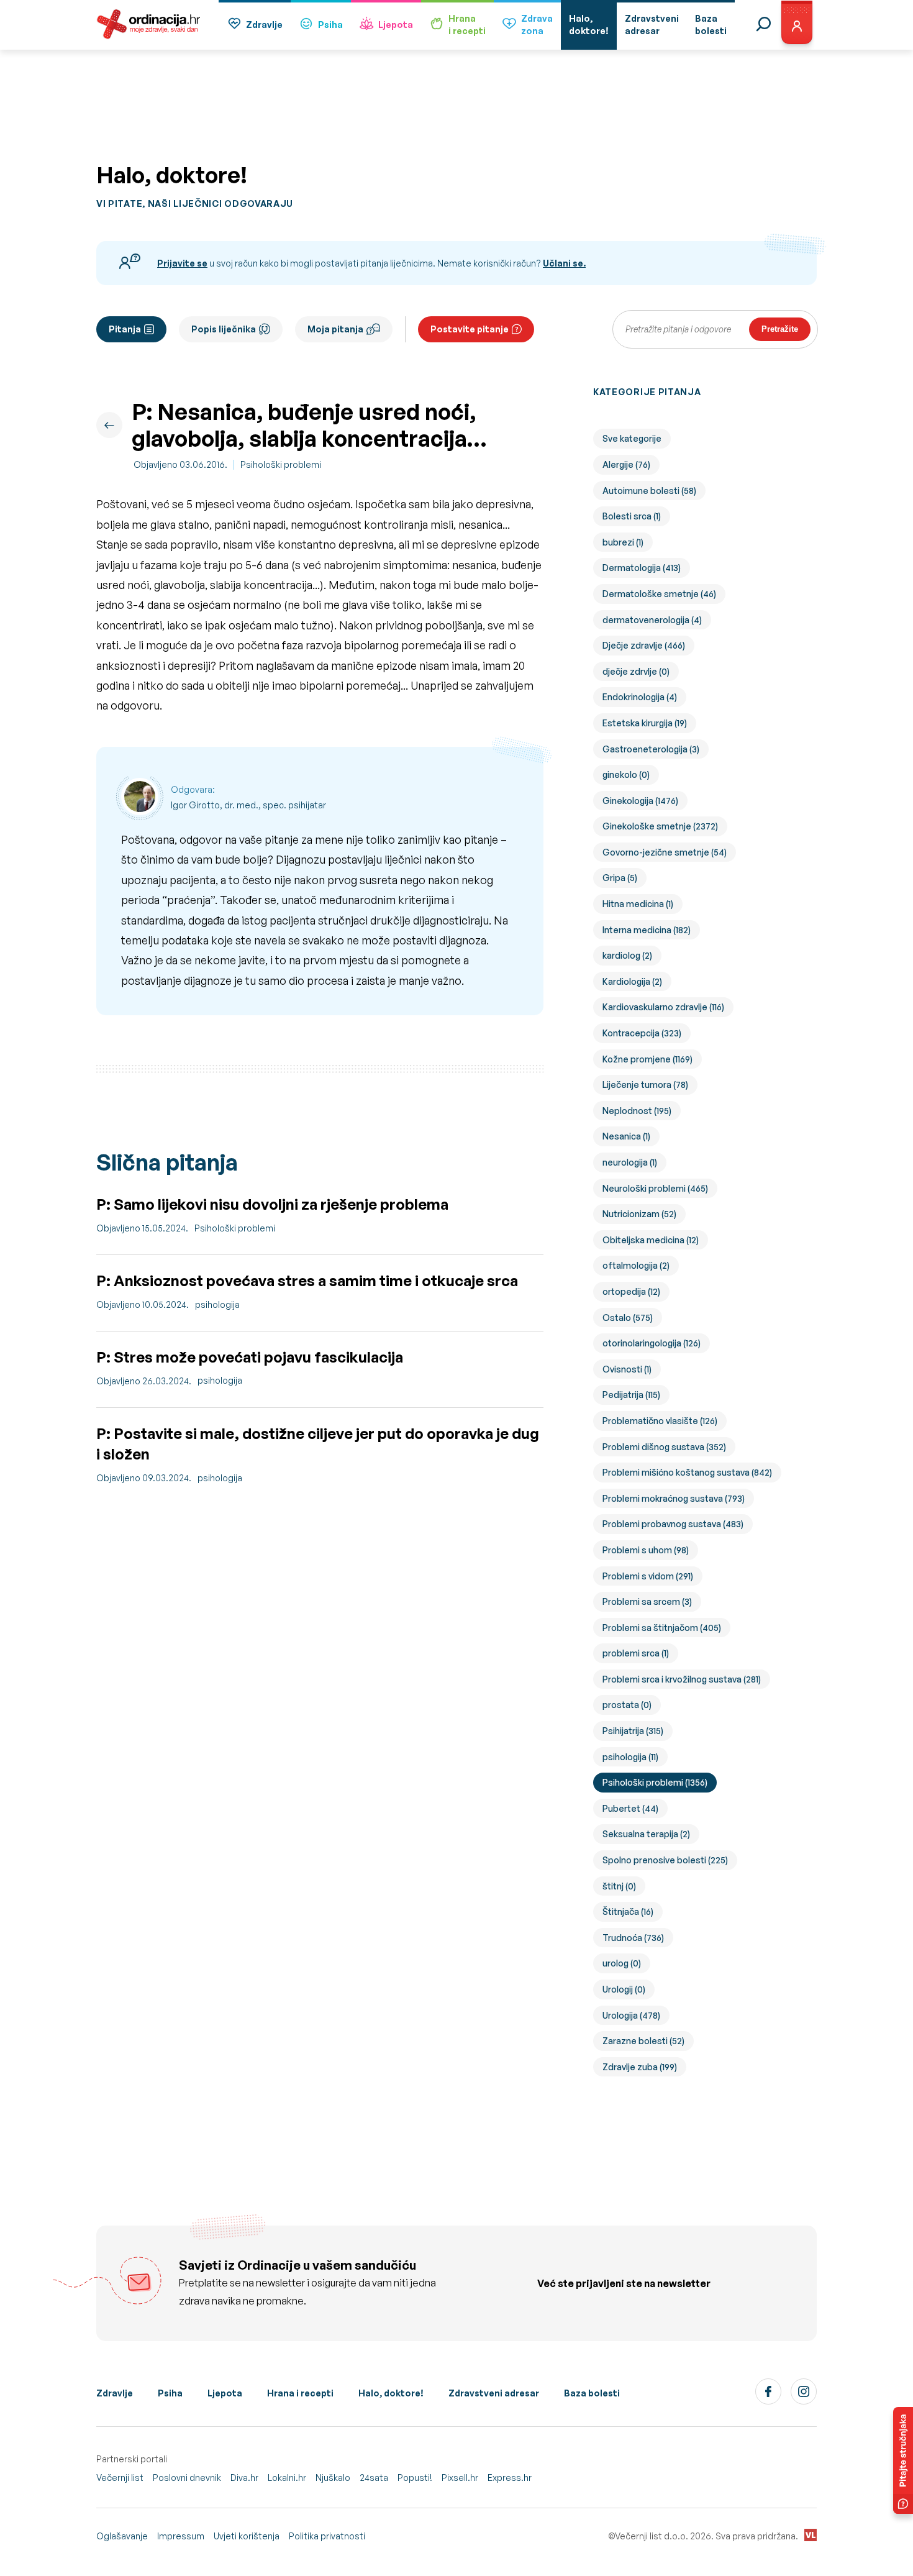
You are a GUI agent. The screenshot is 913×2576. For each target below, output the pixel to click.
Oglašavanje (122, 2536)
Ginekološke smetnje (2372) (660, 826)
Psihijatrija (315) (633, 1731)
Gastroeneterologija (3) (651, 749)
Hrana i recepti (300, 2393)
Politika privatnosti (327, 2536)
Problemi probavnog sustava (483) (673, 1524)
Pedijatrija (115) (631, 1395)
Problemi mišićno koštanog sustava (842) (687, 1472)
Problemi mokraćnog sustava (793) (674, 1498)
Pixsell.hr (460, 2478)
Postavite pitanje (470, 329)
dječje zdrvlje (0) (636, 671)
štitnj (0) (619, 1886)
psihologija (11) (630, 1757)
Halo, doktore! (391, 2393)
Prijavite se (182, 263)
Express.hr (510, 2478)
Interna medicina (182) (647, 930)
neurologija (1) (630, 1162)
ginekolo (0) (626, 774)
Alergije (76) (626, 464)
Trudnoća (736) (633, 1938)
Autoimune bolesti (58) (649, 491)
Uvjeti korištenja (247, 2536)
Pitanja (125, 329)
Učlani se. (564, 263)
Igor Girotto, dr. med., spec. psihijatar (248, 805)
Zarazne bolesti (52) (643, 2041)
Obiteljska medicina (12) (651, 1240)
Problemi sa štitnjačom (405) (662, 1628)
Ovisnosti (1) (627, 1369)
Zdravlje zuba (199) (640, 2067)
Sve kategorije (632, 438)
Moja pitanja (335, 329)
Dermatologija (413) (642, 568)
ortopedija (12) (631, 1291)
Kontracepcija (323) (642, 1033)
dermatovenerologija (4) (652, 620)
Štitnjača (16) (628, 1911)
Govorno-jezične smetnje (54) (665, 852)
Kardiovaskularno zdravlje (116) (663, 1007)
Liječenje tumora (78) (645, 1085)
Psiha (330, 25)
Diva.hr (244, 2478)
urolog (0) (622, 1963)
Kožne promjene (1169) (647, 1059)
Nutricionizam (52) (639, 1214)
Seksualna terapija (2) (646, 1834)
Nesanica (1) (626, 1136)
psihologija (217, 1304)
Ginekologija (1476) (640, 801)
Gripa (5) (620, 878)
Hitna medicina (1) (638, 904)
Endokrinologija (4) (640, 697)
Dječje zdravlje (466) (644, 645)
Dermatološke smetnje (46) (659, 594)
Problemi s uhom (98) (646, 1550)
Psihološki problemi (281, 464)
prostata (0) (627, 1705)
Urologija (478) (631, 2015)
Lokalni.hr (287, 2478)
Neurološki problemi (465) (655, 1188)
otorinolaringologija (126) (652, 1343)
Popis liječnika (224, 329)
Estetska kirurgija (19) (645, 723)
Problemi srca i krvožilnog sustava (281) (682, 1679)
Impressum (181, 2536)
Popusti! (415, 2478)
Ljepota (396, 25)
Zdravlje (264, 25)
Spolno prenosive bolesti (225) (665, 1860)
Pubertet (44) (630, 1808)
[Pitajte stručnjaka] (903, 2460)
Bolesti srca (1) (632, 516)
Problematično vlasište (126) (660, 1421)
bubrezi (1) (623, 542)
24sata (374, 2478)
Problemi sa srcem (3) (647, 1601)
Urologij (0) (624, 1989)
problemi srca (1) (636, 1653)
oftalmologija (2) (636, 1265)
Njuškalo (333, 2478)
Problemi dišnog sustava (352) (664, 1447)
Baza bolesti (592, 2393)
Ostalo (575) (628, 1318)
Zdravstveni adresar (494, 2393)
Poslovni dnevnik (187, 2478)
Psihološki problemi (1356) (655, 1782)
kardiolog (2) (627, 955)
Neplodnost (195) (637, 1111)
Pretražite (780, 329)
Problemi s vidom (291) (648, 1576)
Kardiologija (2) (632, 981)
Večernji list (120, 2478)
